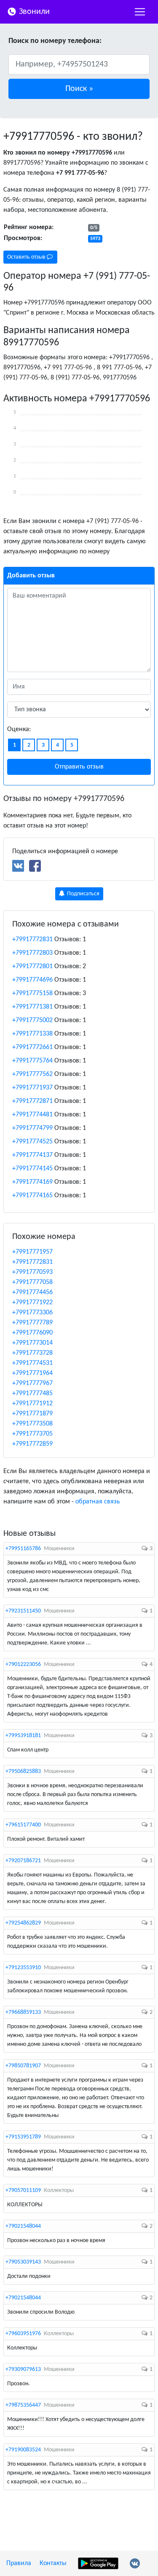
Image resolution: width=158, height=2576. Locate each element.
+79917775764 (32, 1061)
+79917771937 (32, 1088)
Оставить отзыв (27, 257)
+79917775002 (32, 1020)
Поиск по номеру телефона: (55, 41)
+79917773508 (32, 1424)
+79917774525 (32, 1142)
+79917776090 (32, 1333)
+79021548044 (23, 2226)
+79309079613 (23, 2369)
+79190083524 (23, 2450)
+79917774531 (32, 1363)
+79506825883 (23, 1771)
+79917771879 (32, 1414)
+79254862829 (23, 1923)
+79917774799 (32, 1128)
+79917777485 (32, 1393)
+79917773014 (32, 1343)
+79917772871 (32, 1101)
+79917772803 (32, 953)
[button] (79, 89)
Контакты (53, 2563)
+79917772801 (32, 966)
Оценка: (19, 729)
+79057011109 (23, 2190)
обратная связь (98, 1502)
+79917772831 (32, 940)
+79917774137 (32, 1155)
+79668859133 (23, 2012)
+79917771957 (32, 1252)
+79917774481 (32, 1115)
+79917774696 (32, 980)
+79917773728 (32, 1353)
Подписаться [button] (83, 894)
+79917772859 (32, 1444)
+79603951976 (23, 2334)
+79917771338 (32, 1034)
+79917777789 (32, 1323)
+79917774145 (32, 1169)
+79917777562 (32, 1074)
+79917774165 (32, 1196)
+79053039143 (23, 2262)
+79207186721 (23, 1861)
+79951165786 (23, 1549)
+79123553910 (23, 1968)
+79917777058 (32, 1282)
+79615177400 (23, 1825)
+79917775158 (32, 993)
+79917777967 (32, 1383)
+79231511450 (23, 1611)
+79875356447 (23, 2405)
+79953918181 (23, 1736)
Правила (19, 2563)
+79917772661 (32, 1047)
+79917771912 (32, 1404)
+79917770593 (32, 1272)
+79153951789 (23, 2137)
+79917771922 (32, 1303)
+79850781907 (23, 2066)
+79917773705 (32, 1434)
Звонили (33, 12)
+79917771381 (32, 1007)
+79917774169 (32, 1182)
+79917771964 (32, 1373)
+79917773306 (32, 1313)
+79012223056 (23, 1664)
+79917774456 (32, 1292)
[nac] (140, 12)
